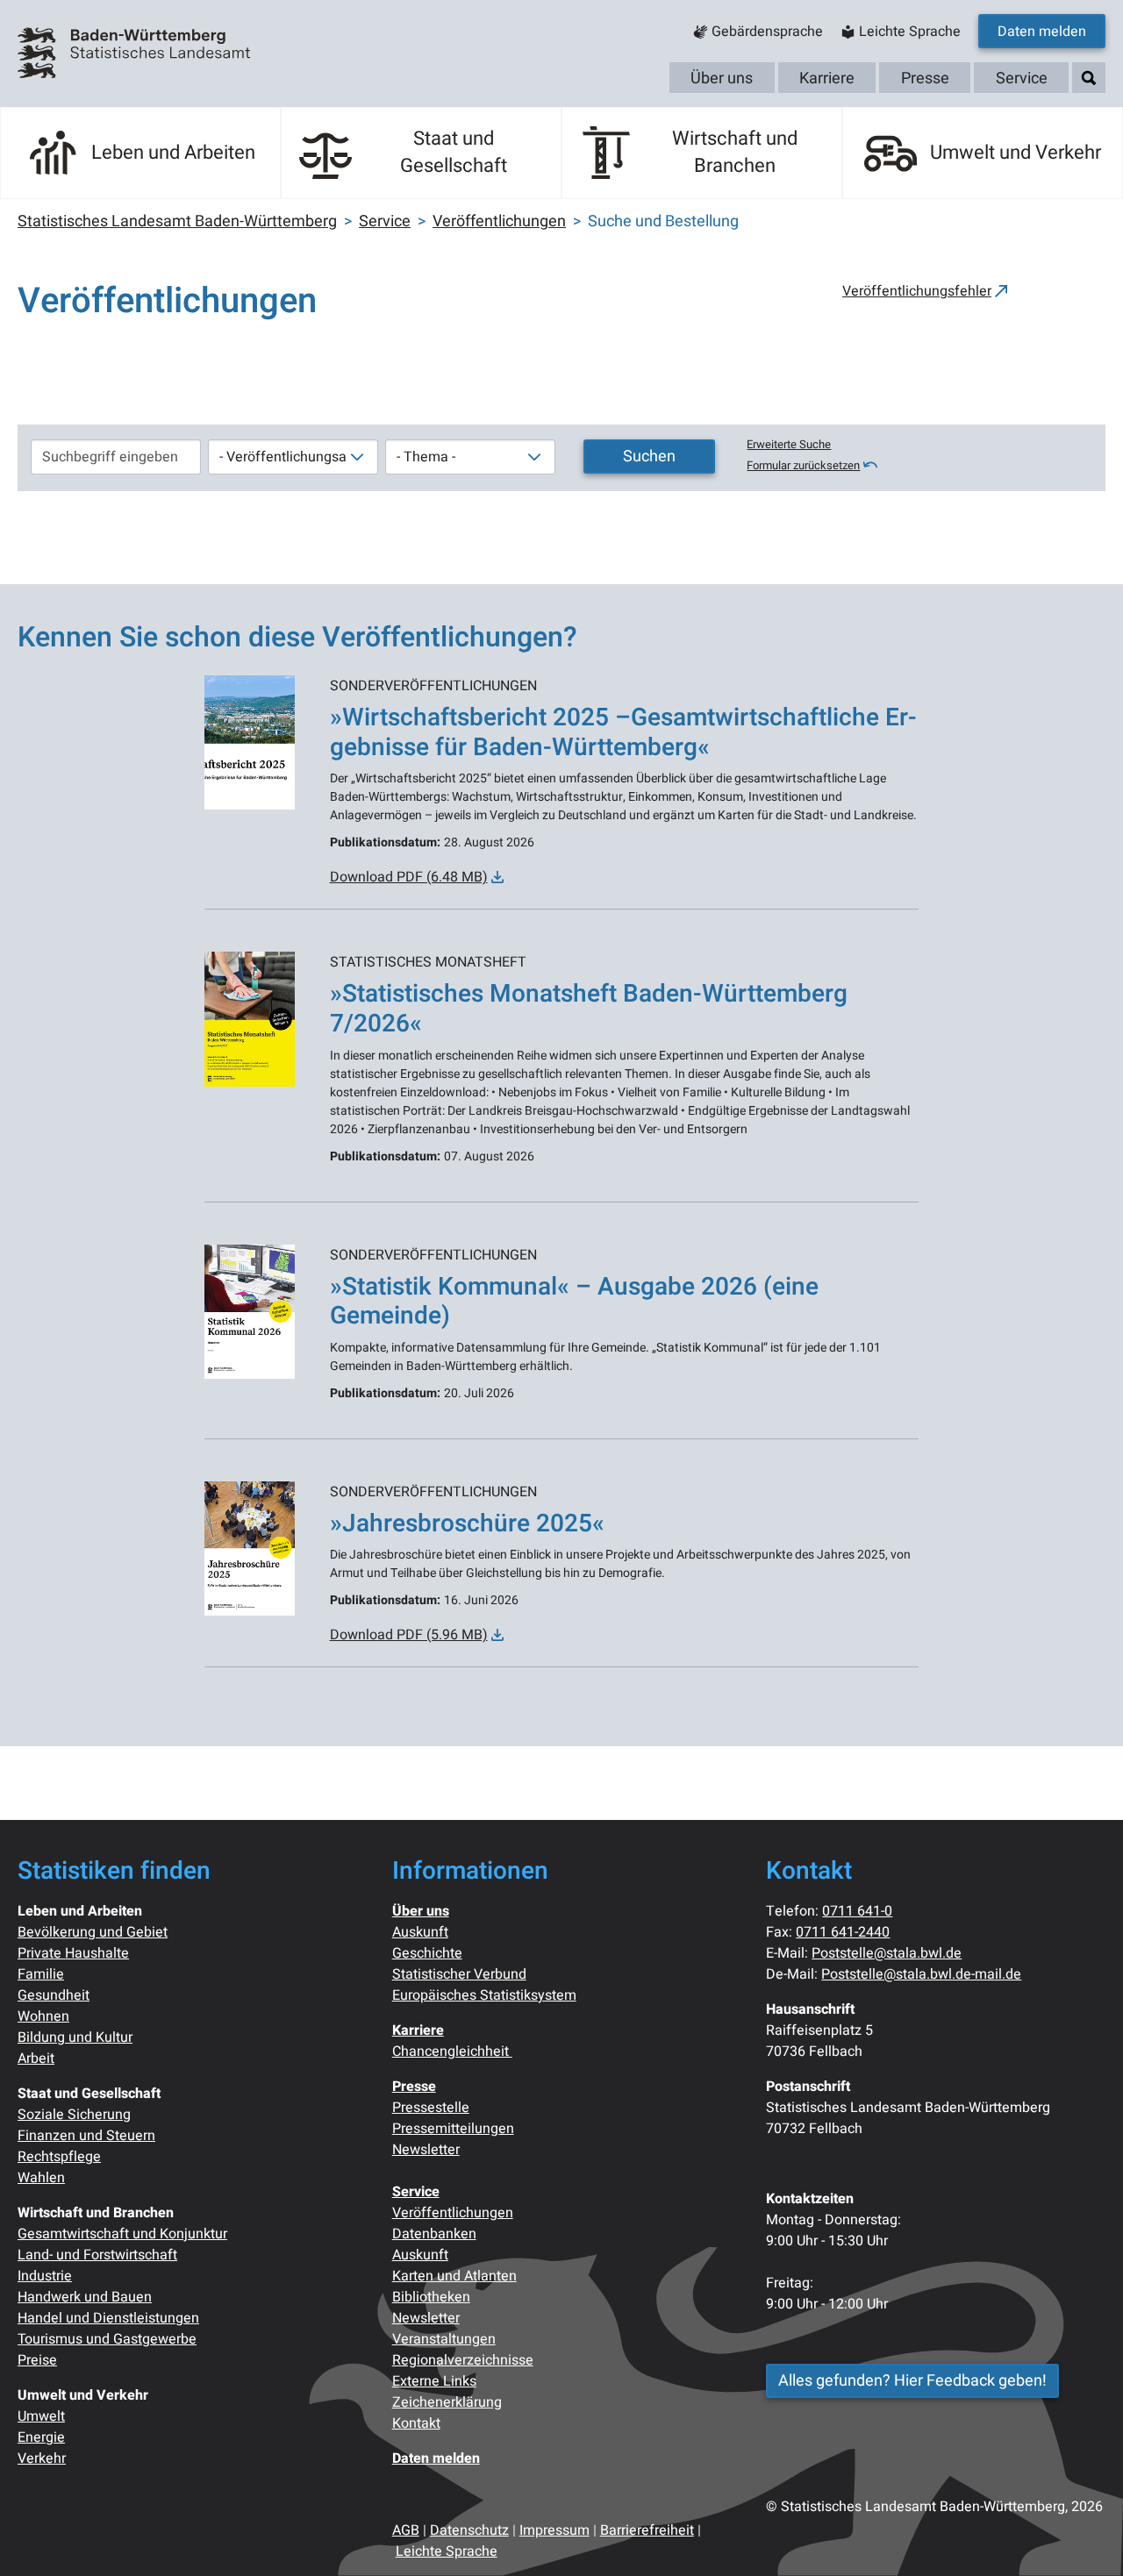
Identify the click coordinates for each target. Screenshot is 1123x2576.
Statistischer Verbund (459, 1974)
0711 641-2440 (843, 1932)
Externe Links (434, 2381)
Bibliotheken (431, 2297)
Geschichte (427, 1953)
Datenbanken (434, 2234)
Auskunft (420, 1932)
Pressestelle (431, 2108)
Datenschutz (469, 2530)
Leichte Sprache (447, 2551)
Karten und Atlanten (454, 2276)
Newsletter (426, 2150)
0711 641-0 (857, 1911)
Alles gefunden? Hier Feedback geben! (912, 2381)
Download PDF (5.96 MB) (409, 1635)
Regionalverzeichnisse (463, 2360)
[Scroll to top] (1084, 2537)
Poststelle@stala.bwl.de (887, 1953)
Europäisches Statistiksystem (484, 1995)
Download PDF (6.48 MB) (409, 877)
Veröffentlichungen (453, 2213)
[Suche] (1089, 78)
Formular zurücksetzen (803, 466)
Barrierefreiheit (647, 2530)
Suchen (649, 457)
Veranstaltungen (444, 2339)
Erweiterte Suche (789, 445)
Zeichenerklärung (447, 2402)
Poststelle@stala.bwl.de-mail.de (921, 1974)
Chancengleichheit (452, 2052)
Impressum (554, 2530)
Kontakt (416, 2423)
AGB (406, 2530)
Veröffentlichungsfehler (917, 291)
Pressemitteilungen (453, 2129)
